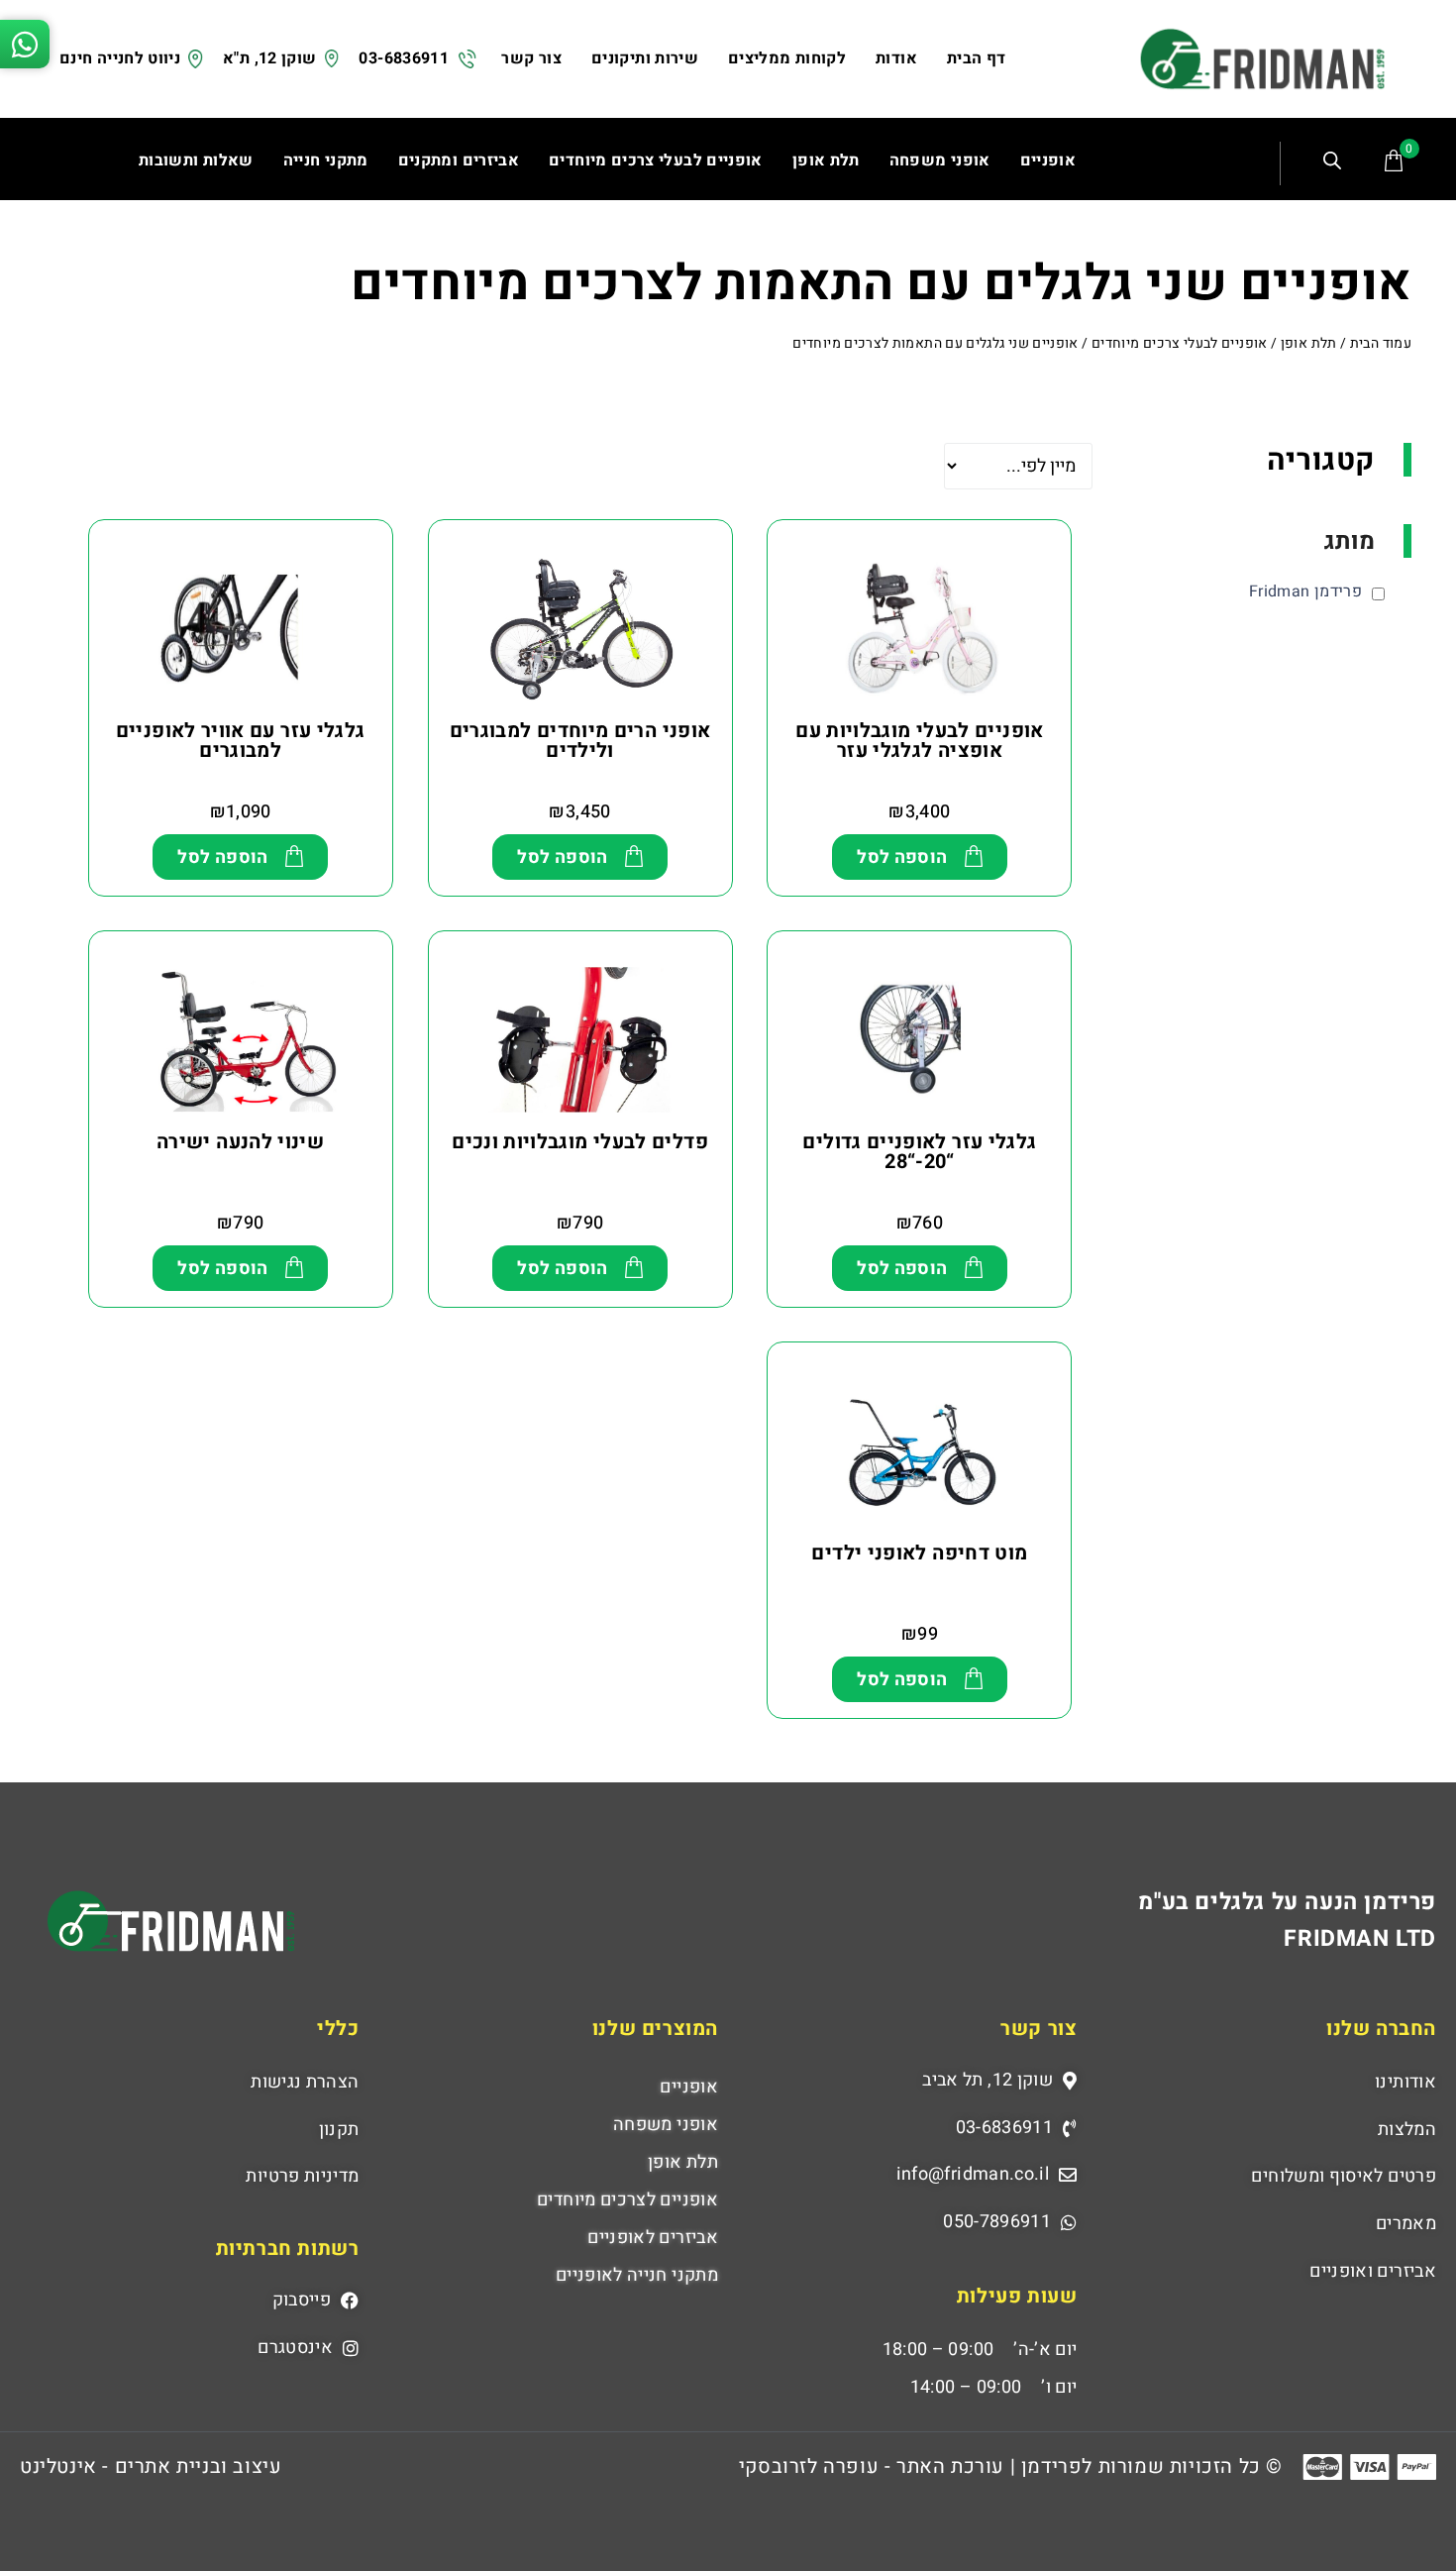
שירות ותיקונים (645, 58)
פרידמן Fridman (1305, 591)
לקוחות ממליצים (787, 58)
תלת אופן (1309, 343)
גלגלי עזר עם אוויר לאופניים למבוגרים (241, 741)
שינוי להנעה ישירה (240, 1142)
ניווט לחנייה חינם (120, 58)
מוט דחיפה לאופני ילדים (919, 1553)
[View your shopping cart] (1394, 161)
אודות (896, 58)
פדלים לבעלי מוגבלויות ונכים (580, 1142)
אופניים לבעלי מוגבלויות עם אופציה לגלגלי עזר (919, 741)
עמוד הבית (1381, 343)
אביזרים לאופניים (653, 2238)
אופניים (689, 2087)
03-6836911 (404, 58)
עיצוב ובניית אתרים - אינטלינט (151, 2466)
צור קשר (531, 58)
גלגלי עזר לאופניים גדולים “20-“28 (919, 1152)
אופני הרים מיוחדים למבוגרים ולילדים (580, 741)
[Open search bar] (1335, 163)
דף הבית (977, 58)
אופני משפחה (666, 2125)
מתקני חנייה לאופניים (637, 2275)
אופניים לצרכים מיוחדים (627, 2200)
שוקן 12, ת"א (269, 58)
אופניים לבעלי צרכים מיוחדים (1180, 343)
